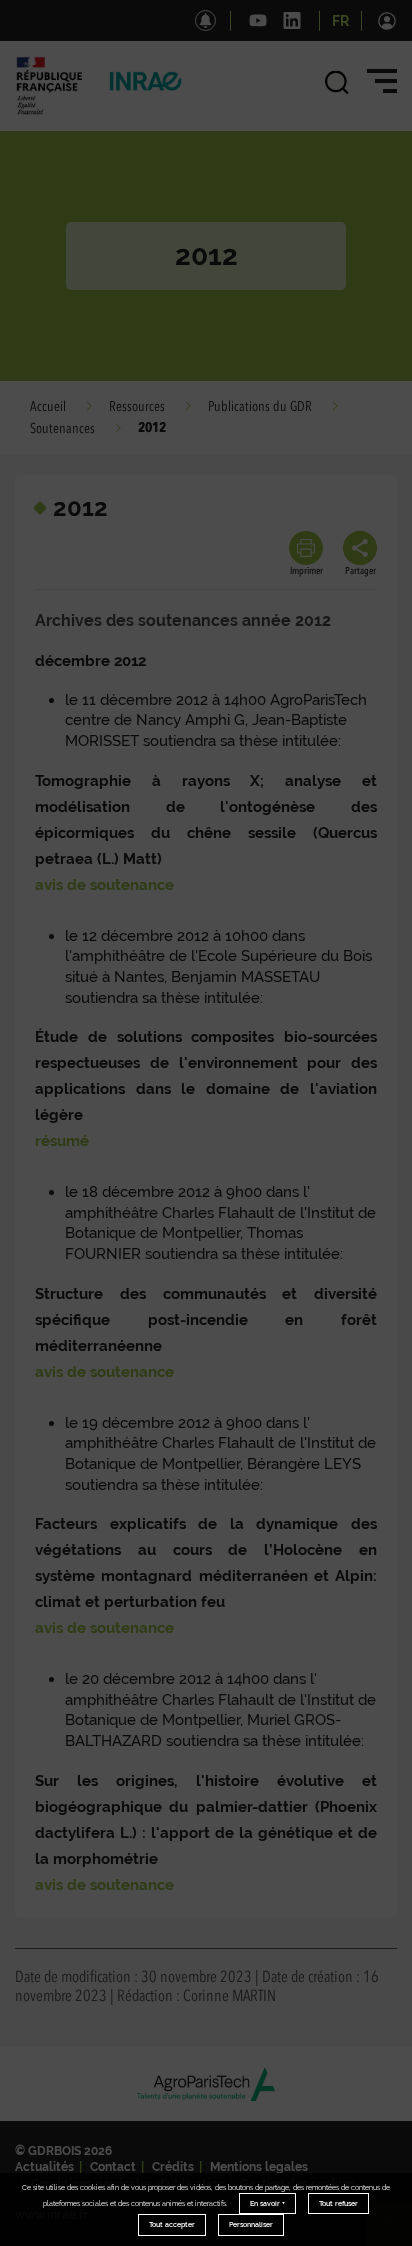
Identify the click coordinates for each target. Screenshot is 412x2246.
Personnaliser (251, 2224)
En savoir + (267, 2203)
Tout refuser (338, 2203)
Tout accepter (172, 2224)
